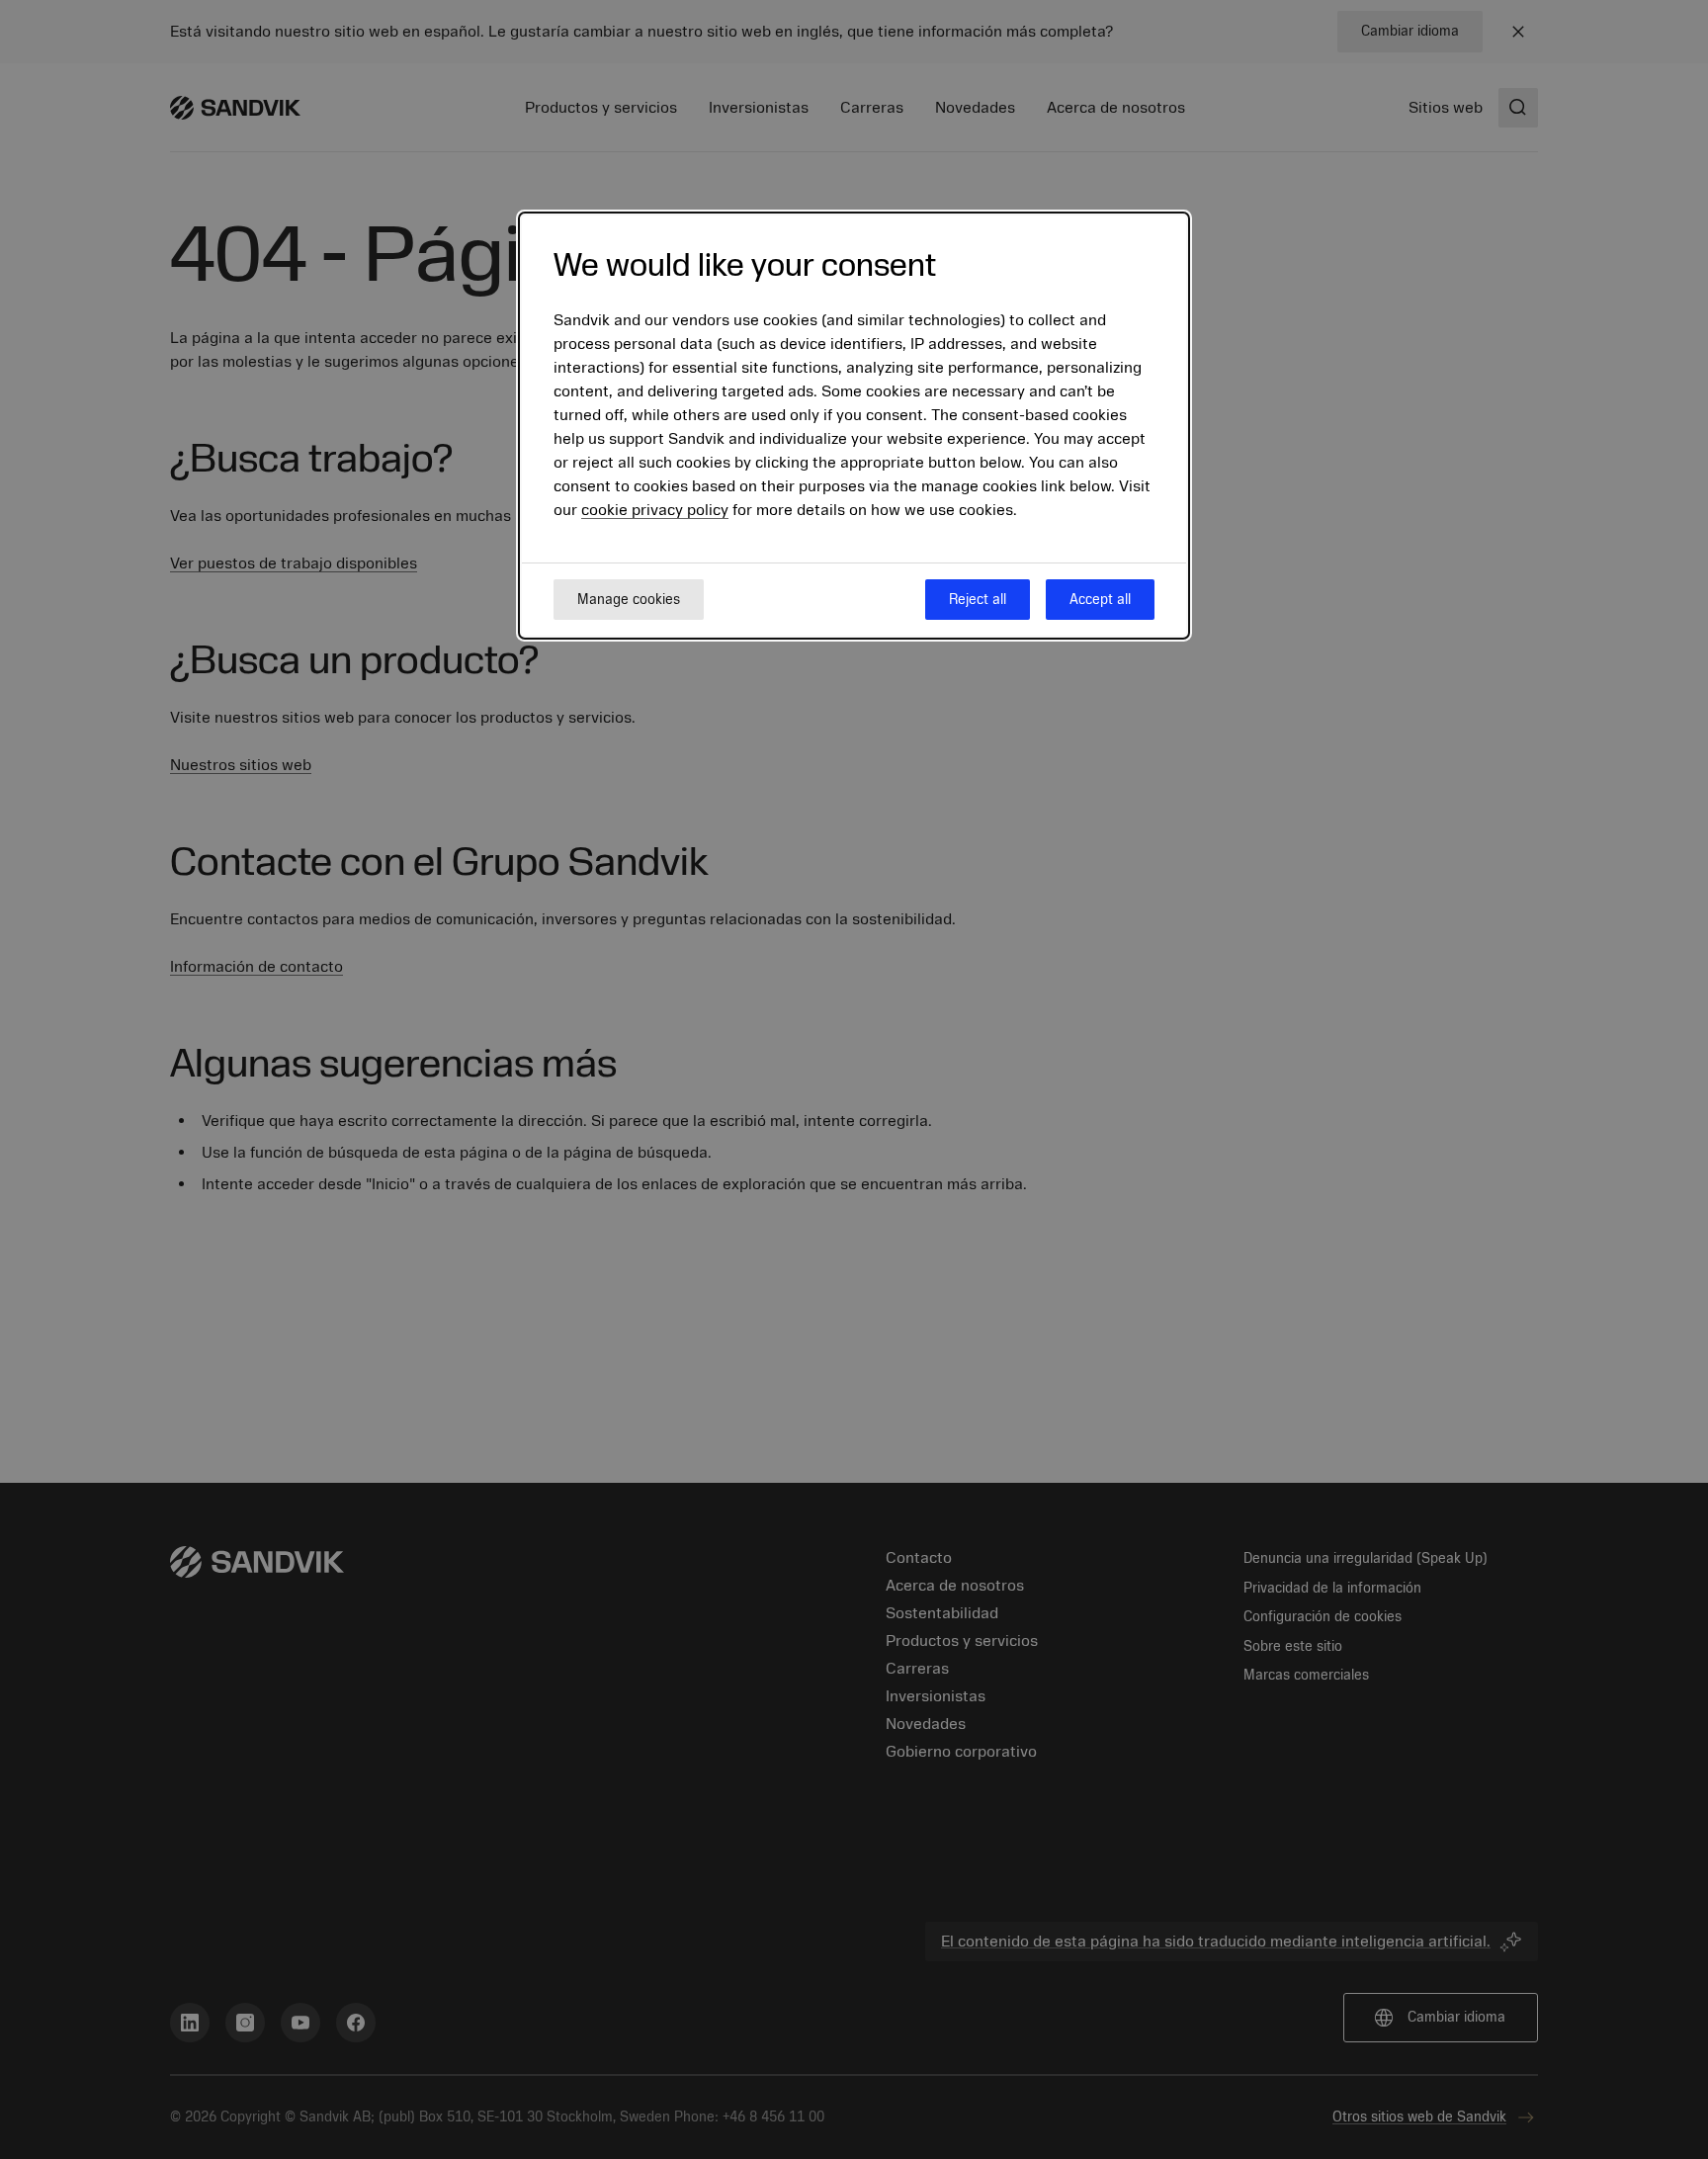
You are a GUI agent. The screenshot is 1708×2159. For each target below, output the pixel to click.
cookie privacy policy (655, 511)
